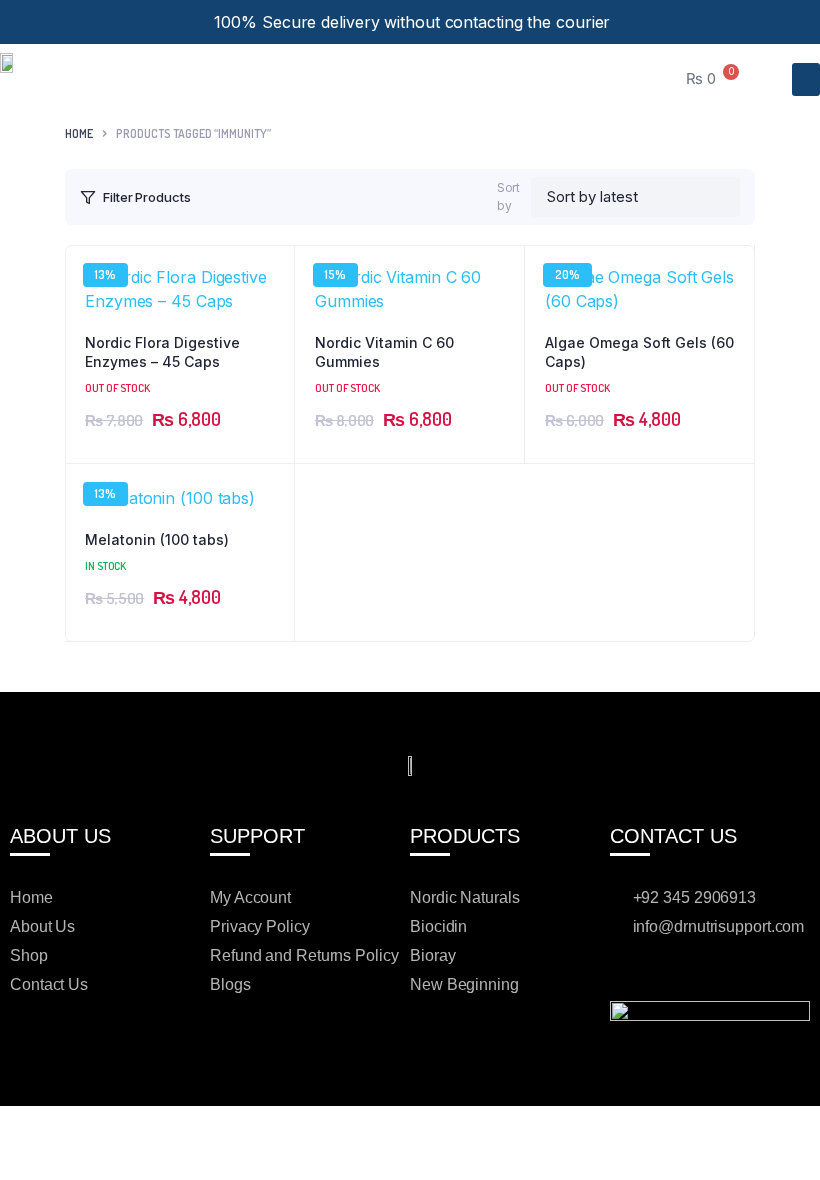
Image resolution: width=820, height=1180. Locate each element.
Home (79, 133)
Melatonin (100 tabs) (157, 539)
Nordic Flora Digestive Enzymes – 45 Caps (162, 352)
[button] (806, 79)
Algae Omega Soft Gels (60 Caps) (639, 352)
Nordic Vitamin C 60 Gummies (384, 352)
